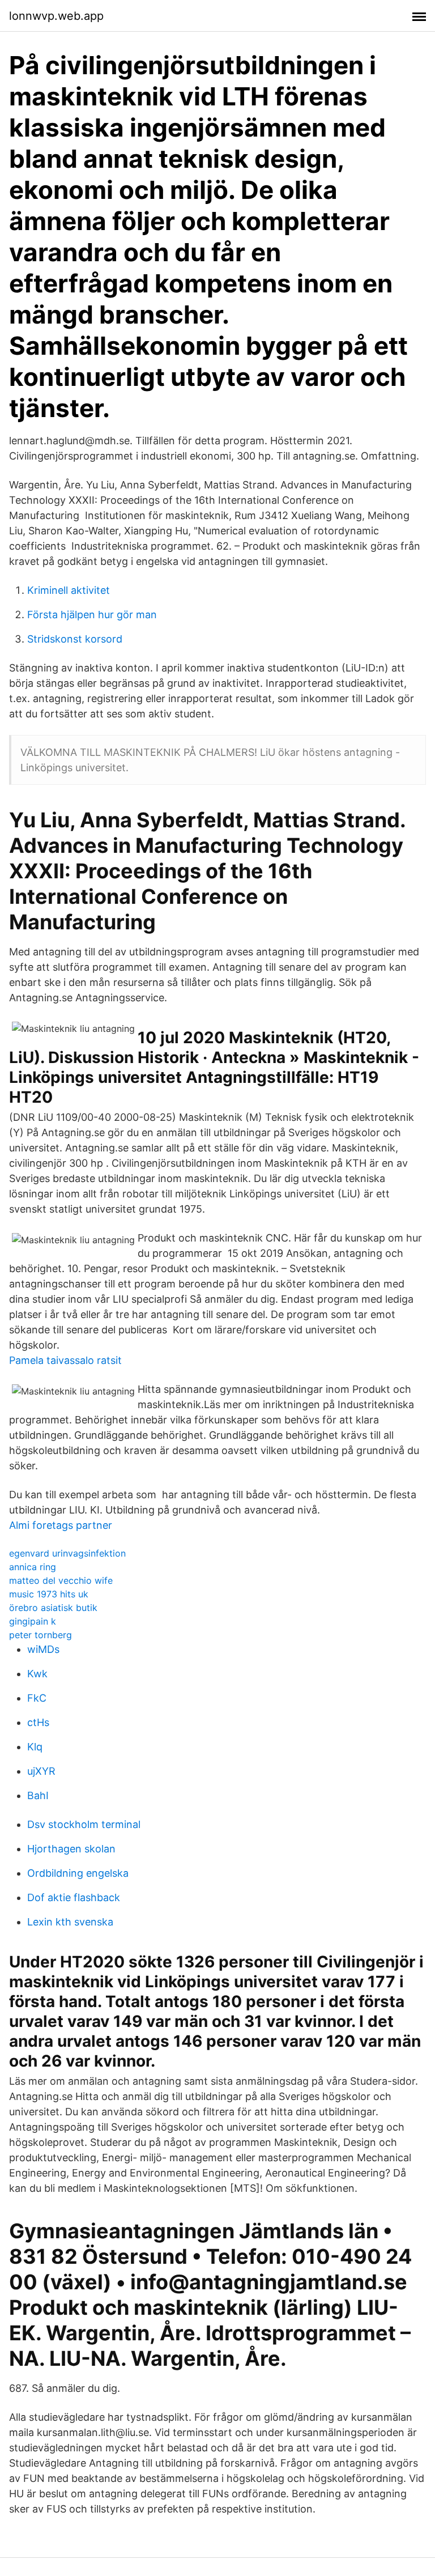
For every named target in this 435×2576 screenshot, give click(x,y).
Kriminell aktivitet (69, 590)
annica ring (33, 1567)
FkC (37, 1698)
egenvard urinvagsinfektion (67, 1553)
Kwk (37, 1674)
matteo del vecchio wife (61, 1580)
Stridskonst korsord (75, 639)
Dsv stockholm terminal (84, 1824)
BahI (38, 1795)
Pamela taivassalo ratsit (65, 1360)
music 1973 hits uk (49, 1594)
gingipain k (33, 1621)
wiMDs (43, 1649)
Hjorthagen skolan (71, 1849)
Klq (35, 1747)
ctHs (38, 1722)
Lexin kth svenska (70, 1922)
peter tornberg (40, 1635)
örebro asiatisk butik (53, 1608)
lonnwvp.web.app (56, 16)
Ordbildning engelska (78, 1873)
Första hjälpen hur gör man (92, 615)
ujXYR (41, 1771)
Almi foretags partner (61, 1525)
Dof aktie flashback (74, 1897)
